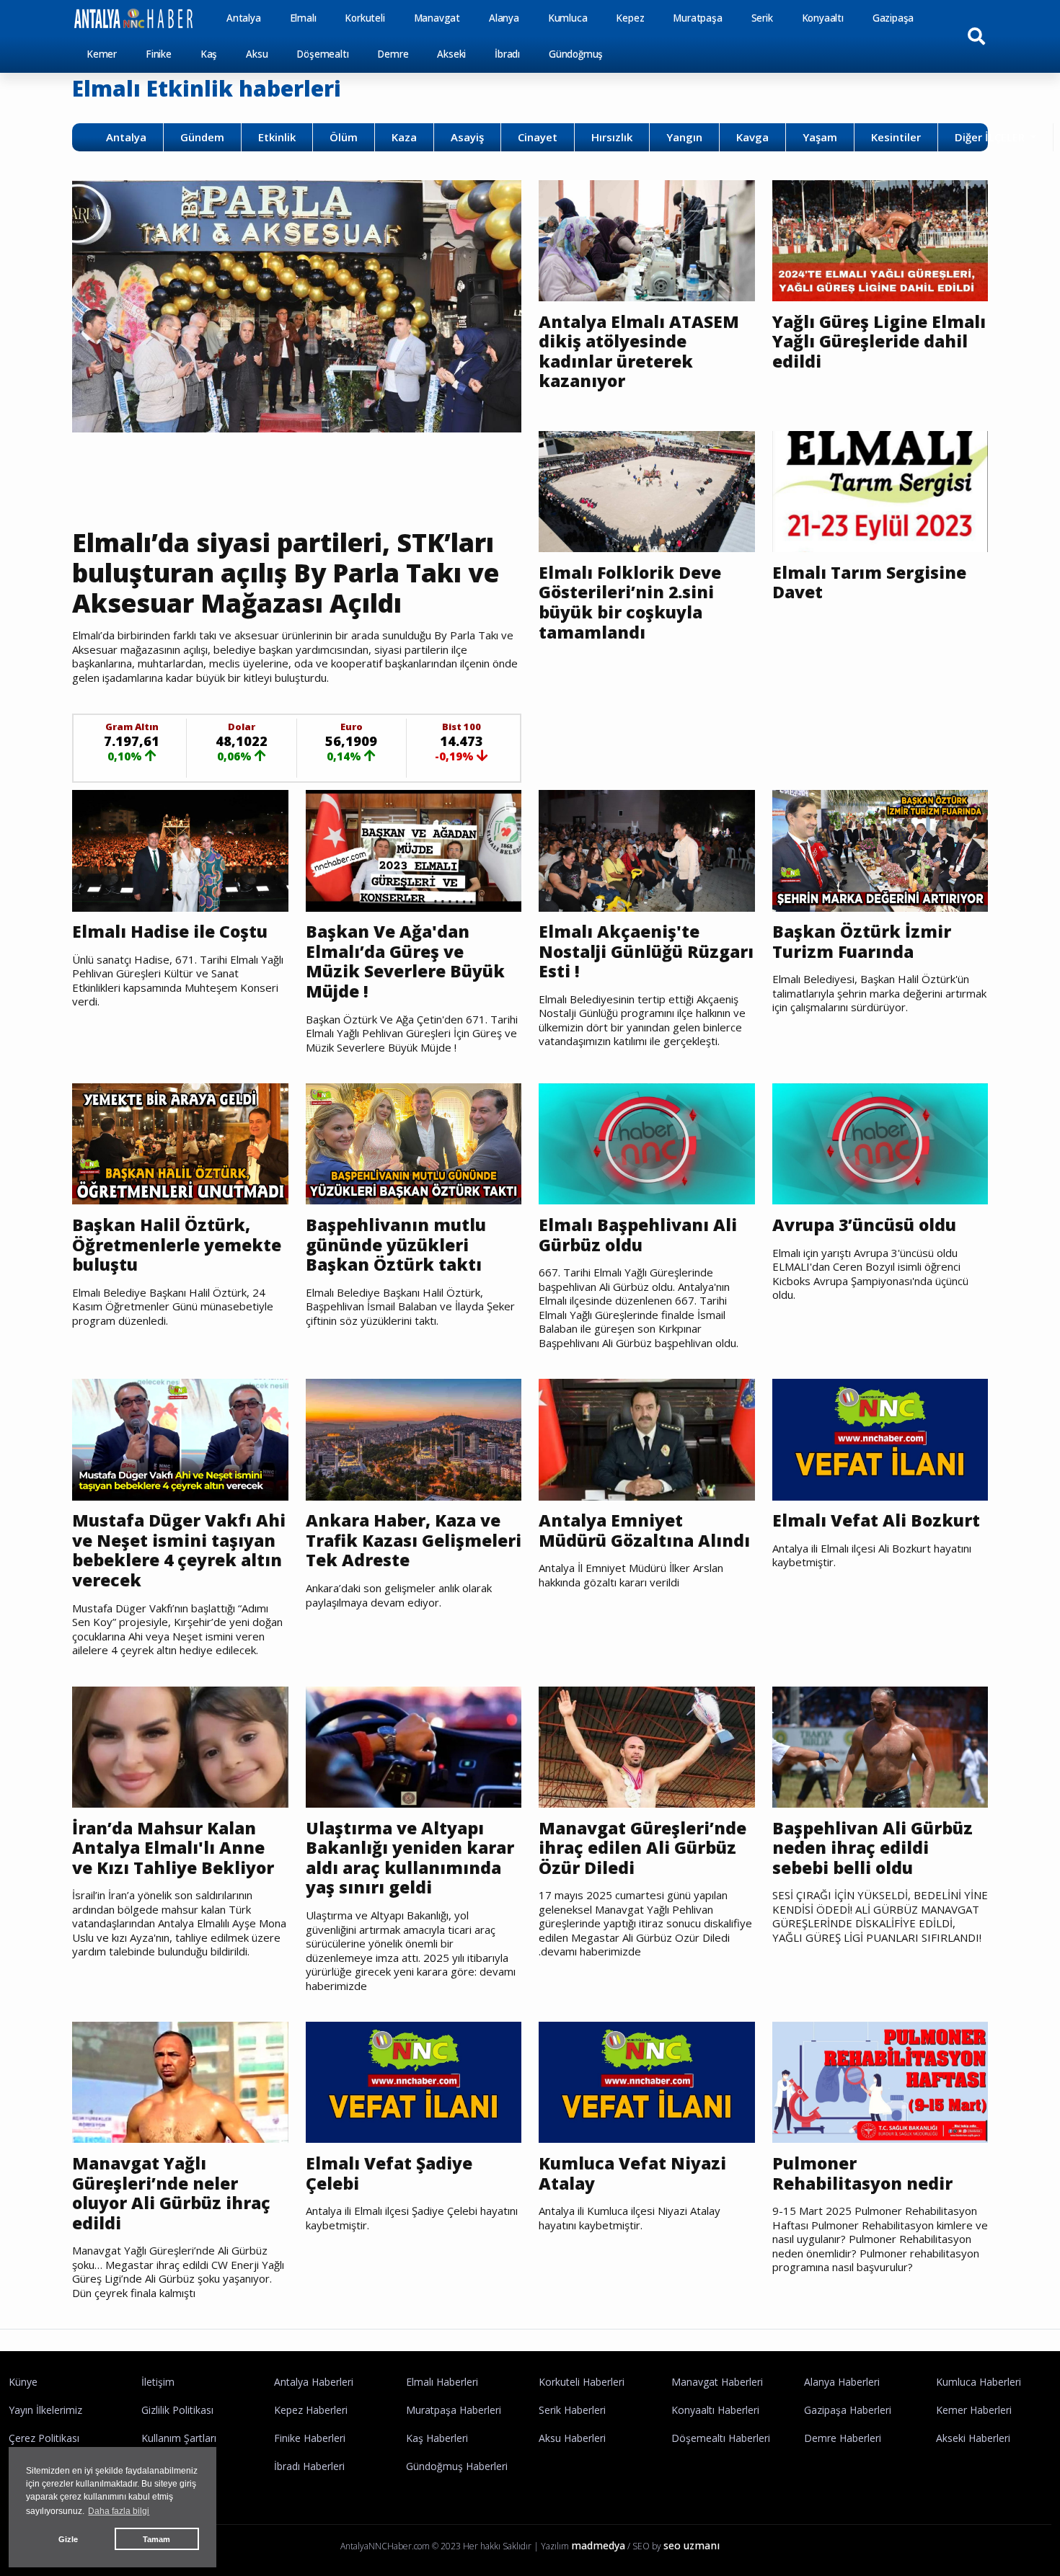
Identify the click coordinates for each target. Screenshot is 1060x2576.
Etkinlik (277, 137)
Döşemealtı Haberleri (721, 2438)
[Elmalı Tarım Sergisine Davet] (880, 490)
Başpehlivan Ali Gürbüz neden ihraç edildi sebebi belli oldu (873, 1848)
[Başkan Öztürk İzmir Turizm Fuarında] (880, 850)
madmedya (598, 2545)
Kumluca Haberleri (979, 2382)
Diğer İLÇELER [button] (991, 137)
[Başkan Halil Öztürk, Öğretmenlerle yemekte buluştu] (180, 1143)
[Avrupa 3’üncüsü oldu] (880, 1143)
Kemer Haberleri (974, 2410)
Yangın (684, 137)
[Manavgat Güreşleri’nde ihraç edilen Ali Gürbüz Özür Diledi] (647, 1746)
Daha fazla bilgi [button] (119, 2511)
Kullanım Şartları (179, 2438)
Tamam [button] (156, 2539)
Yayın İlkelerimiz (45, 2410)
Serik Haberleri (572, 2410)
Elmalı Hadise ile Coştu (170, 932)
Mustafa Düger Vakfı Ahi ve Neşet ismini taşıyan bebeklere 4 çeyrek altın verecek (179, 1550)
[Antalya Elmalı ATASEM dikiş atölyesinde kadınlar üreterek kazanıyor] (647, 239)
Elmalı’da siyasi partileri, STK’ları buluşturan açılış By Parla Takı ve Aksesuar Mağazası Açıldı (286, 573)
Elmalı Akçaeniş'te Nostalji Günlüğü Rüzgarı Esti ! (646, 952)
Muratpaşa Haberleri (454, 2410)
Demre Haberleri (843, 2438)
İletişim (158, 2382)
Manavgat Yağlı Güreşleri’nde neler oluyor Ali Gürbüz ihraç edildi (171, 2193)
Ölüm (344, 137)
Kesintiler (896, 137)
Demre (393, 54)
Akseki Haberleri (973, 2438)
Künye (23, 2382)
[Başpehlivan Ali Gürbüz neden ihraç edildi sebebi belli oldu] (880, 1746)
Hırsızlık (612, 137)
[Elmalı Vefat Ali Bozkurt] (880, 1439)
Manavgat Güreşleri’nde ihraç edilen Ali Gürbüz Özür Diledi (642, 1848)
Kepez (630, 18)
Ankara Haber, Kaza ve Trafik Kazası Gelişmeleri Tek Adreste (414, 1541)
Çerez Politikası (44, 2438)
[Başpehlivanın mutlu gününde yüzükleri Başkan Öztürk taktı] (414, 1143)
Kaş (209, 54)
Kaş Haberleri (437, 2438)
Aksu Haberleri (572, 2438)
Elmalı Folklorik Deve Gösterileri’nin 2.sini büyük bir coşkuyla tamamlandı (630, 603)
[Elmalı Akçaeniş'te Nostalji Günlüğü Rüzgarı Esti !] (647, 850)
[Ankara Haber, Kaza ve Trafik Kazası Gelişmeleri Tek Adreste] (414, 1439)
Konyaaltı (823, 18)
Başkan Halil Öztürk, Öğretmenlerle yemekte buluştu (177, 1245)
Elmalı (303, 18)
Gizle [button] (68, 2539)
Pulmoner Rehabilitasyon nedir (862, 2173)
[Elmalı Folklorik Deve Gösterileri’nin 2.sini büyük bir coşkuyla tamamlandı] (647, 490)
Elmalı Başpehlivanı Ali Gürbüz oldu (638, 1235)
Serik (762, 18)
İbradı (507, 54)
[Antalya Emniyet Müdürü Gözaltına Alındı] (647, 1439)
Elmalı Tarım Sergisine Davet (869, 583)
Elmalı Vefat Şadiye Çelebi (389, 2173)
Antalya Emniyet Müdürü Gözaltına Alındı (644, 1531)
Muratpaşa (697, 18)
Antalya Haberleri (314, 2382)
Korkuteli (365, 18)
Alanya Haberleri (842, 2382)
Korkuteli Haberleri (582, 2382)
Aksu (257, 54)
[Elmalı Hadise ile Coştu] (180, 850)
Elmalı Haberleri (442, 2382)
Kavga (752, 137)
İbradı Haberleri (309, 2466)
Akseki (451, 54)
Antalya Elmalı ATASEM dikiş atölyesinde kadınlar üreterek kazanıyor (639, 352)
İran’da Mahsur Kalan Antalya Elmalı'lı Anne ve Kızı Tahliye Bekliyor (173, 1848)
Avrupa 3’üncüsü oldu (864, 1225)
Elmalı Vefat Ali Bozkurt (876, 1521)
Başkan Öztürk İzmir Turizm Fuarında (862, 942)
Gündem (202, 137)
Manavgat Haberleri (717, 2382)
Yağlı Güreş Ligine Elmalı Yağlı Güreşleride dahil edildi (879, 342)
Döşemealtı (322, 54)
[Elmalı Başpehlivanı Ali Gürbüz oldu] (647, 1143)
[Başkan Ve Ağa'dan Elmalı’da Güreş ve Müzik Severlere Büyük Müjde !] (414, 850)
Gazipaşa (893, 18)
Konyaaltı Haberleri (715, 2410)
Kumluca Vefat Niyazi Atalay (632, 2173)
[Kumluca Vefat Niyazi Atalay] (647, 2081)
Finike (159, 54)
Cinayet (538, 137)
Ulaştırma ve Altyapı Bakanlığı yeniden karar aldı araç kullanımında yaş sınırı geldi (410, 1858)
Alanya (504, 18)
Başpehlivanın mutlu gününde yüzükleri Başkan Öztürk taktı (396, 1245)
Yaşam (820, 137)
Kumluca (568, 18)
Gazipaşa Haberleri (848, 2410)
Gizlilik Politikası (177, 2410)
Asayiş (467, 137)
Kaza (404, 137)
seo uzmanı (692, 2545)
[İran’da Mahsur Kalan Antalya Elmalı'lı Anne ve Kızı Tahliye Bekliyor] (180, 1746)
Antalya (244, 18)
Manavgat (437, 18)
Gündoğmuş (576, 54)
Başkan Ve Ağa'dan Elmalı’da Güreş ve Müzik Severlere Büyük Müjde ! (405, 961)
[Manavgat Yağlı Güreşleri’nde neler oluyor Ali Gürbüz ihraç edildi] (180, 2081)
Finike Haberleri (310, 2438)
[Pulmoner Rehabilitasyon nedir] (880, 2081)
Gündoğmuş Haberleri (457, 2466)
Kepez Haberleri (311, 2410)
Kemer (102, 54)
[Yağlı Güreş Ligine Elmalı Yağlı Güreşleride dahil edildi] (880, 239)
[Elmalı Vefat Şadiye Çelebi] (414, 2081)
